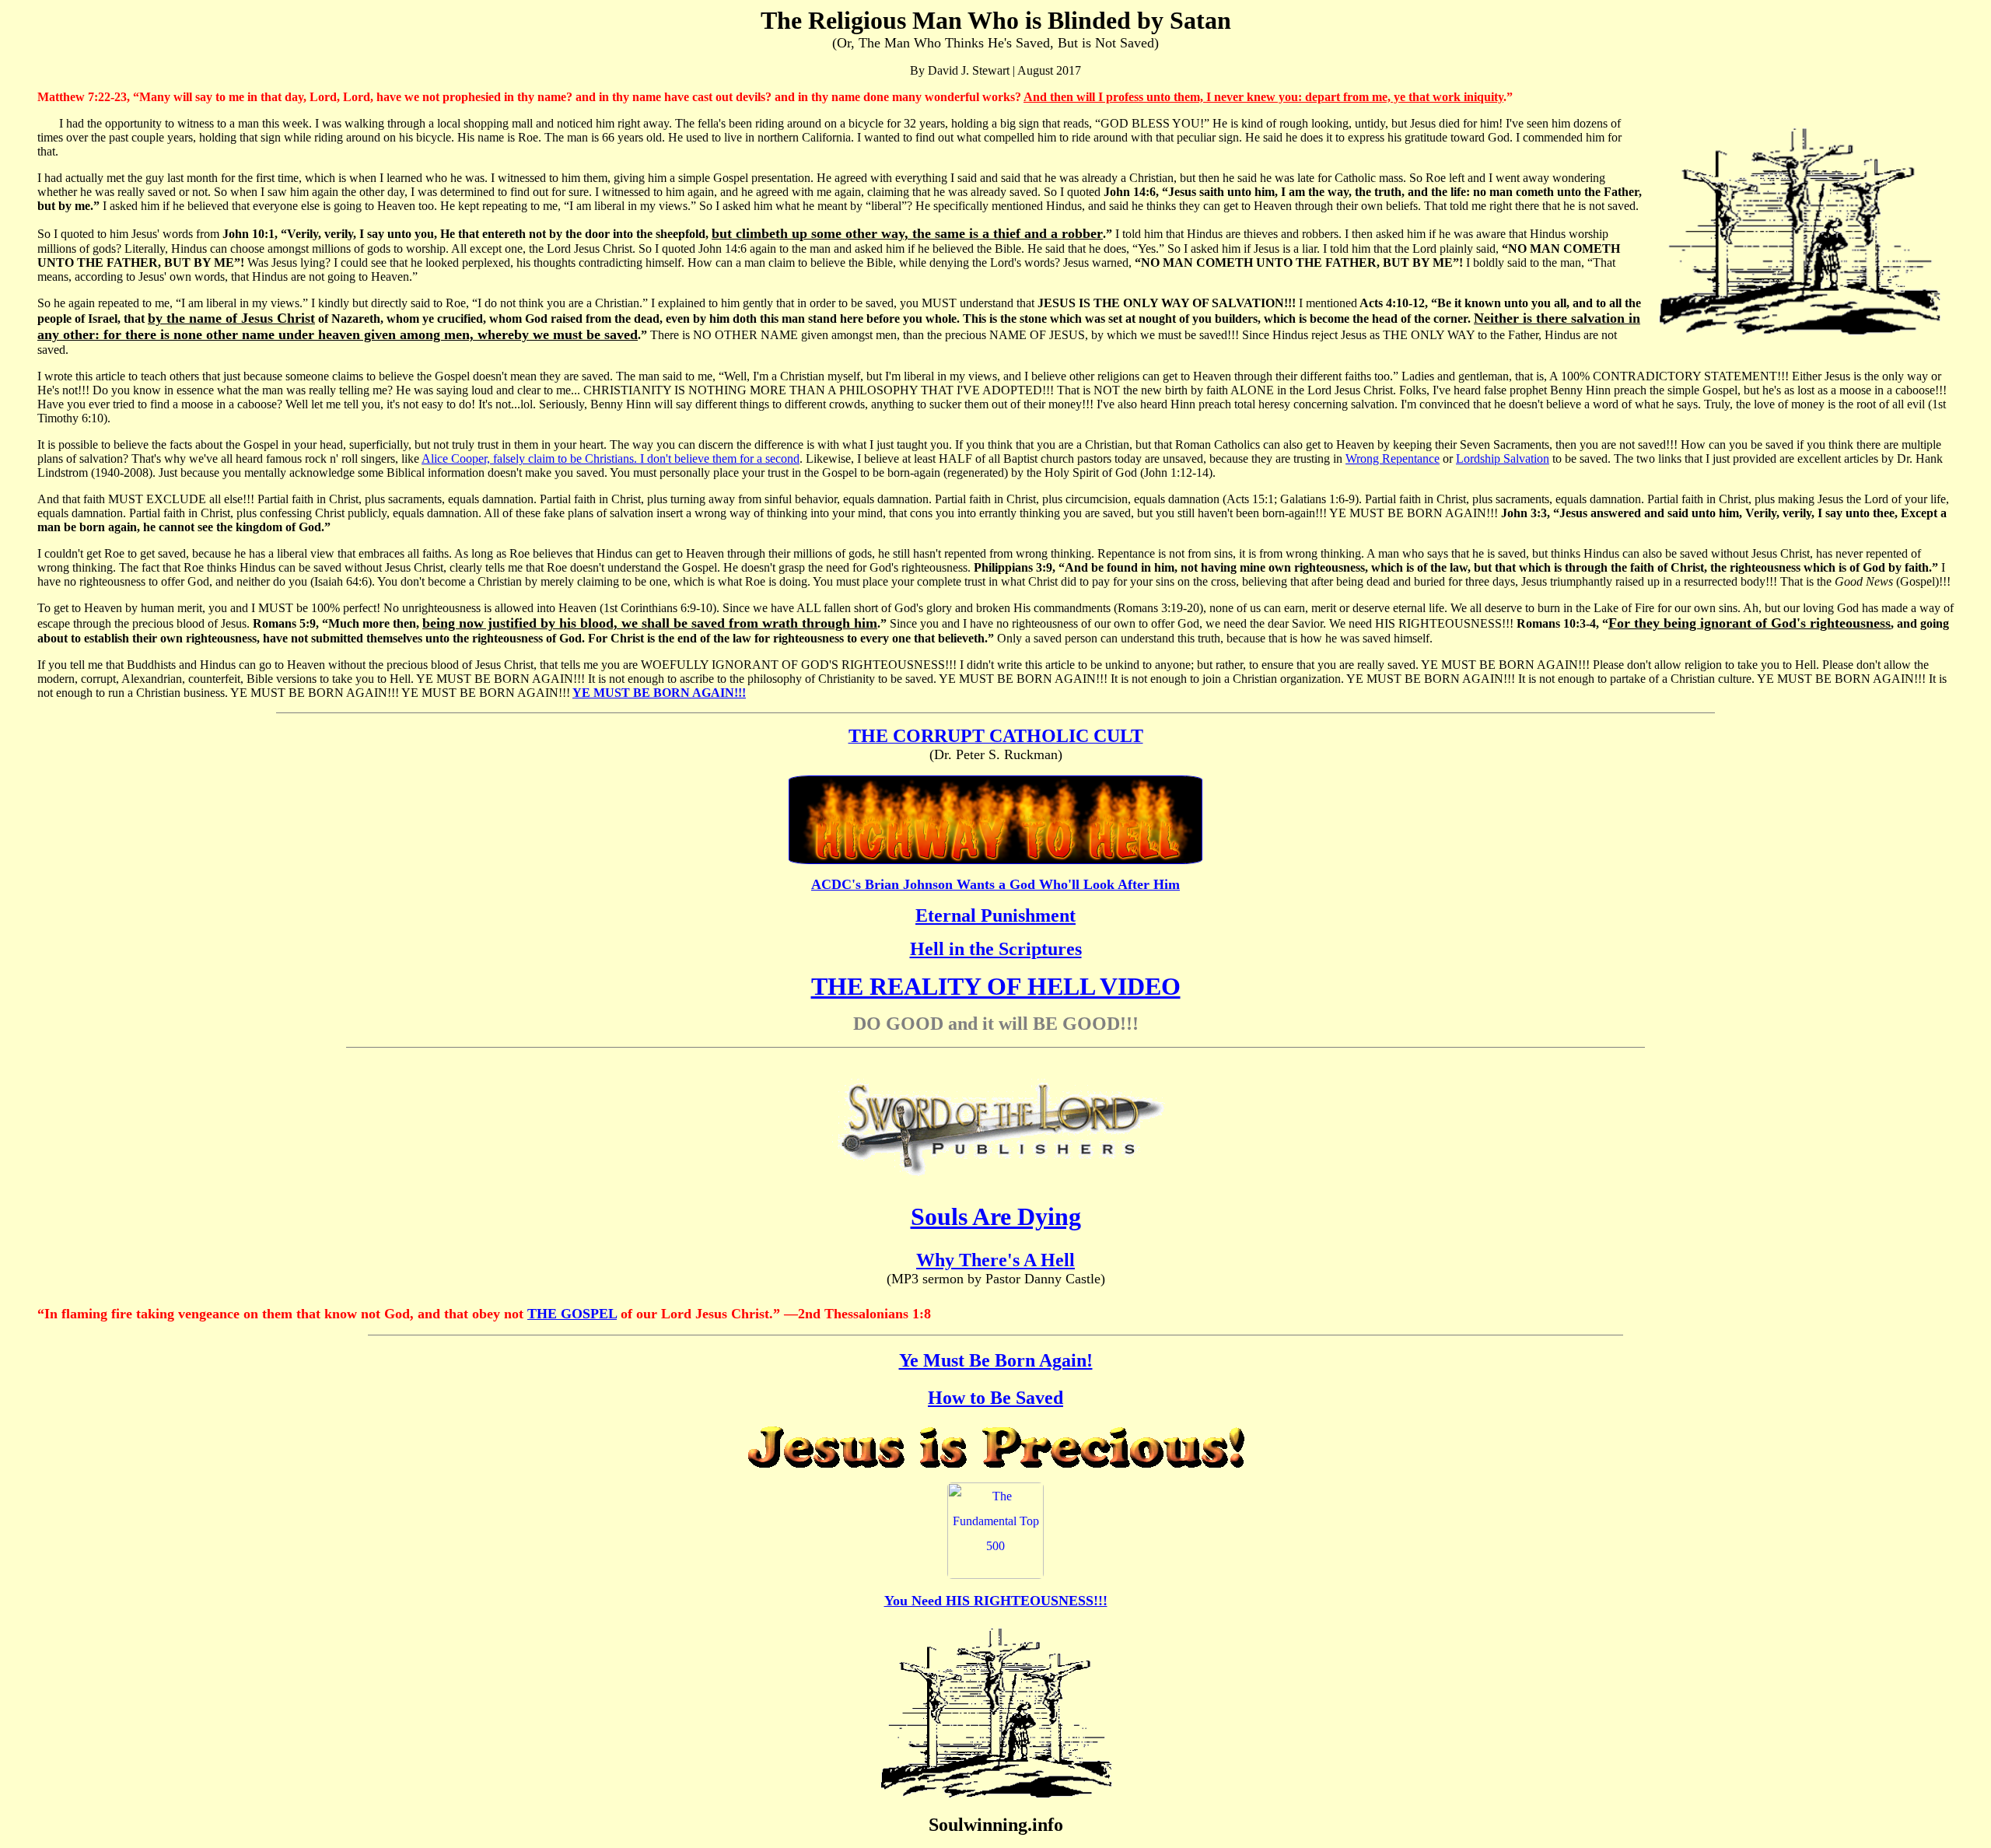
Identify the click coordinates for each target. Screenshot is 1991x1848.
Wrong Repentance (1393, 458)
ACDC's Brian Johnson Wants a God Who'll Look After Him (995, 884)
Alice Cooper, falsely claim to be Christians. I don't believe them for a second (611, 458)
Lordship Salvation (1503, 458)
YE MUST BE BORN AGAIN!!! (659, 693)
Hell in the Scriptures (996, 949)
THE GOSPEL (572, 1314)
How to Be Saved (995, 1398)
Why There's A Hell (995, 1260)
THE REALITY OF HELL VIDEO (996, 986)
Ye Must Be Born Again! (996, 1360)
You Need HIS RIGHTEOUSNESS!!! (996, 1601)
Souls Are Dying (996, 1216)
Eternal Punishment (995, 915)
